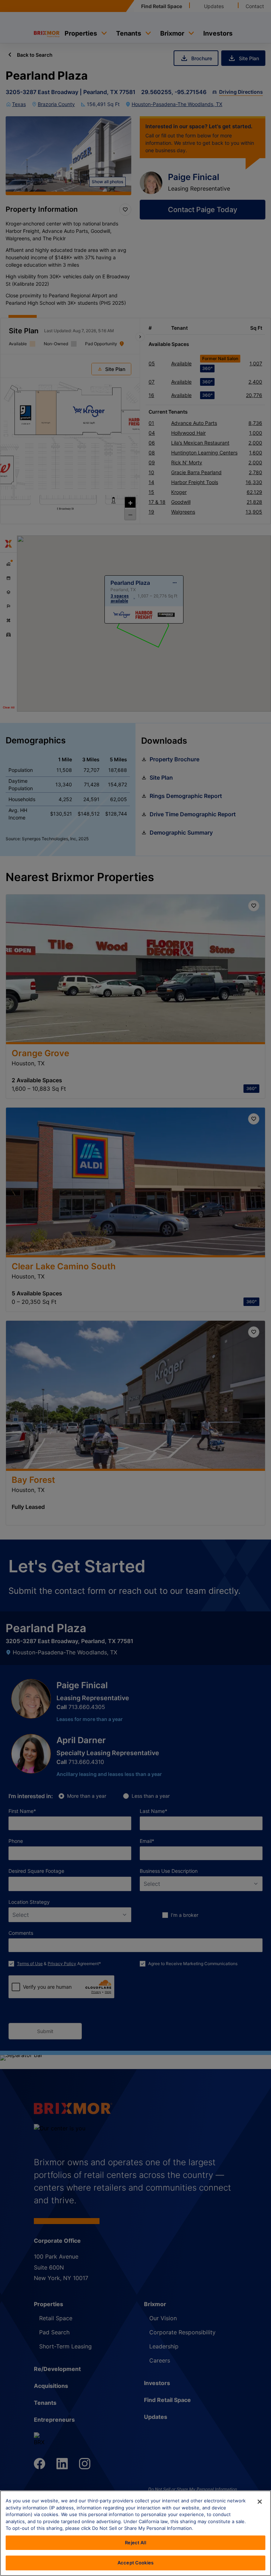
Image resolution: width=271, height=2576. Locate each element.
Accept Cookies (135, 2563)
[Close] (260, 2502)
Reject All (135, 2543)
